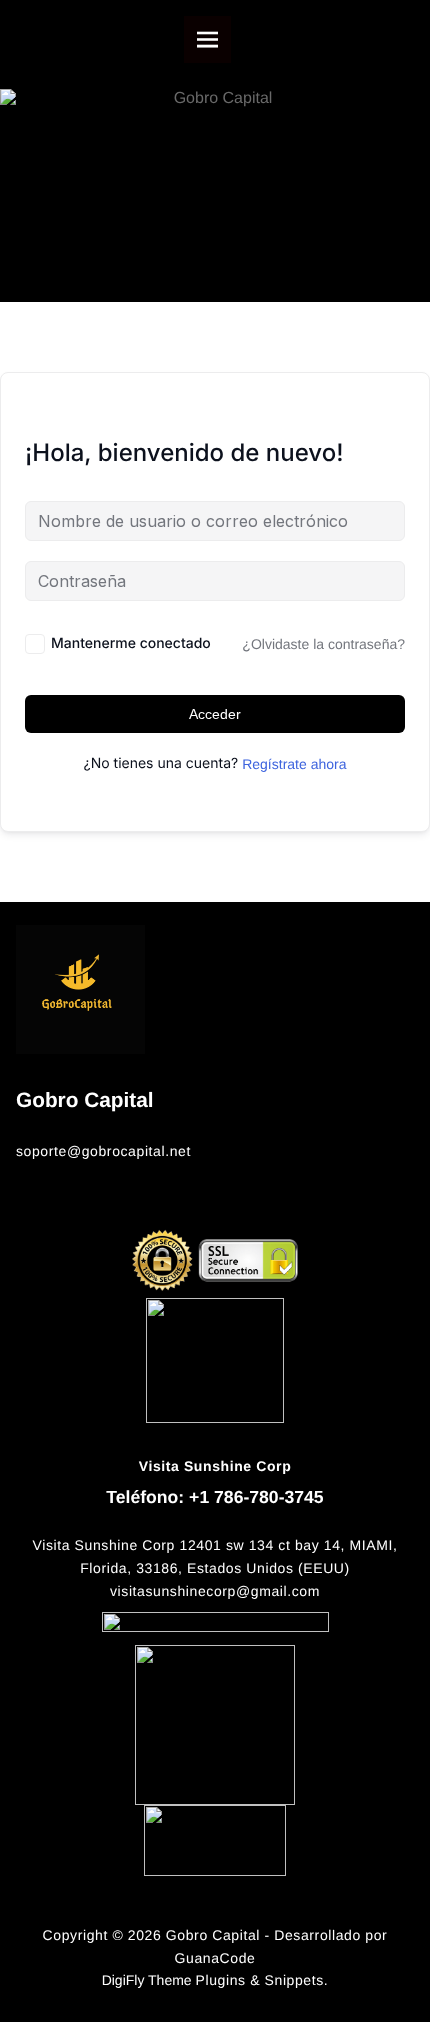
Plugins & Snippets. (262, 1980)
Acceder (215, 714)
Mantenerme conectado (131, 643)
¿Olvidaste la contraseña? (323, 644)
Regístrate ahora (294, 764)
